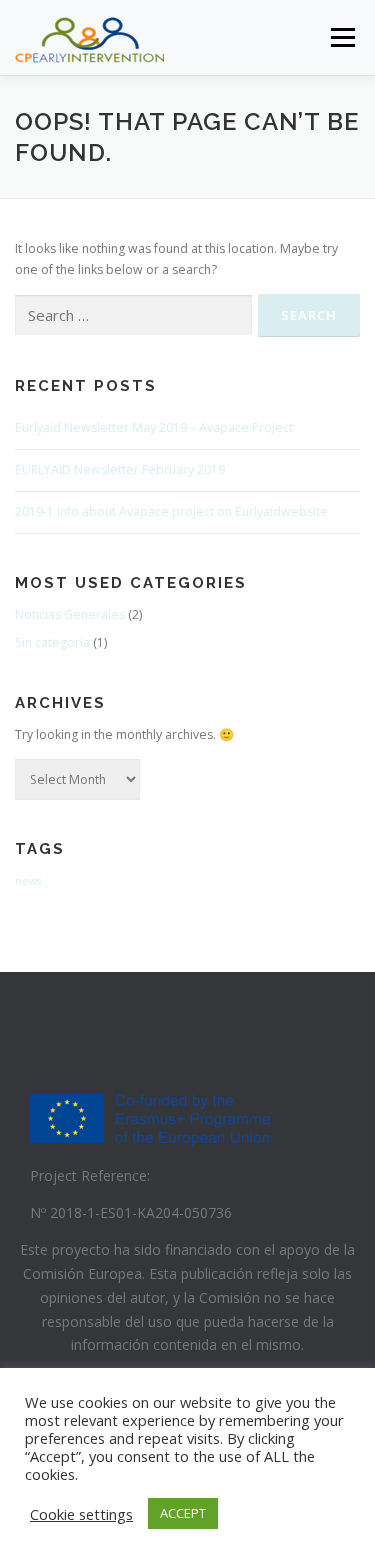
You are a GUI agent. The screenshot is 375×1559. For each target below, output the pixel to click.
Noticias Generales (70, 614)
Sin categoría (52, 642)
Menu (341, 37)
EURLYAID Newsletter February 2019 (120, 469)
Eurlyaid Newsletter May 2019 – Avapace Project (154, 427)
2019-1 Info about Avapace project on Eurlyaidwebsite (171, 511)
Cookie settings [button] (81, 1514)
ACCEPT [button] (183, 1513)
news (28, 881)
